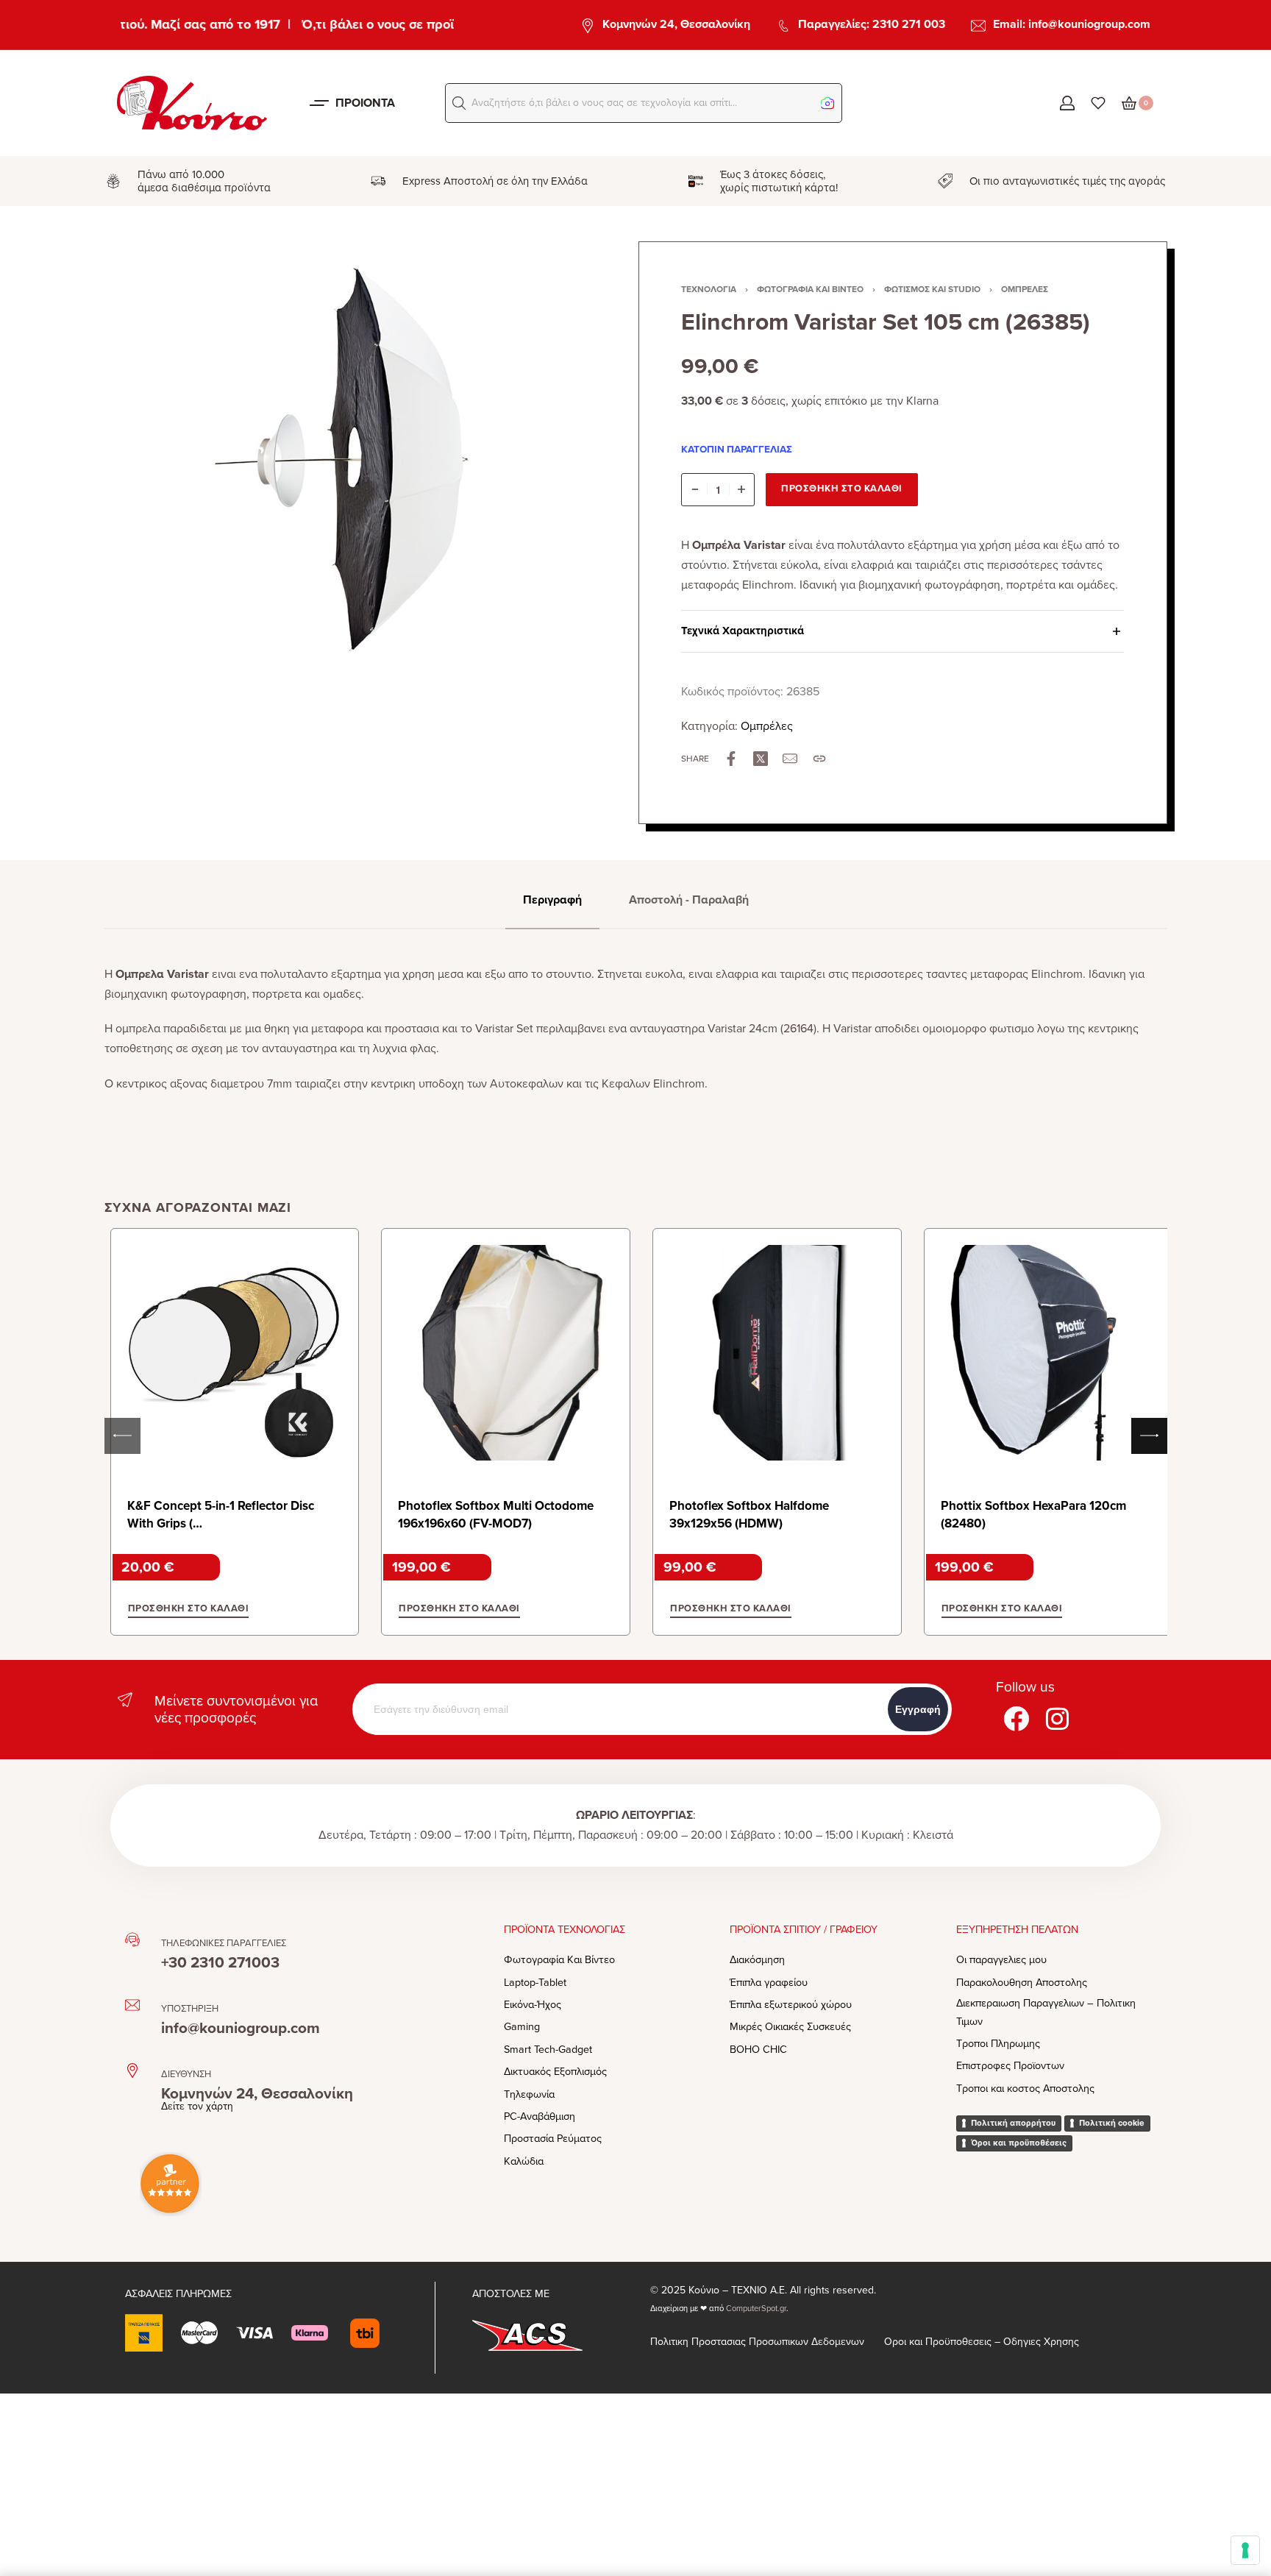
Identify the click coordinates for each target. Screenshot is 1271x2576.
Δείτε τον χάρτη (197, 2106)
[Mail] (790, 759)
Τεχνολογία (709, 289)
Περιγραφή (552, 900)
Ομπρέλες (1025, 289)
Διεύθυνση (186, 2074)
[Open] (1098, 103)
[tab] (552, 900)
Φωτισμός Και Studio (932, 289)
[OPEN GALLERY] (356, 461)
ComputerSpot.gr (756, 2309)
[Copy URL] (819, 759)
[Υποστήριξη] (132, 2005)
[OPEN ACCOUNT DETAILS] (1067, 103)
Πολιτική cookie (1112, 2123)
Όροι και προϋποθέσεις (1019, 2143)
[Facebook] (1017, 1719)
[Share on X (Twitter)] (761, 759)
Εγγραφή (918, 1709)
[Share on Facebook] (731, 759)
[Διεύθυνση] (132, 2071)
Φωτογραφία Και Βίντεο (810, 289)
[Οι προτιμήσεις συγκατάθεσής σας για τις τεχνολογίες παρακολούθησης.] (1245, 2550)
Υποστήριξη (190, 2009)
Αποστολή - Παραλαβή (689, 900)
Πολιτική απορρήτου (1013, 2123)
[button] (459, 103)
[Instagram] (1058, 1719)
